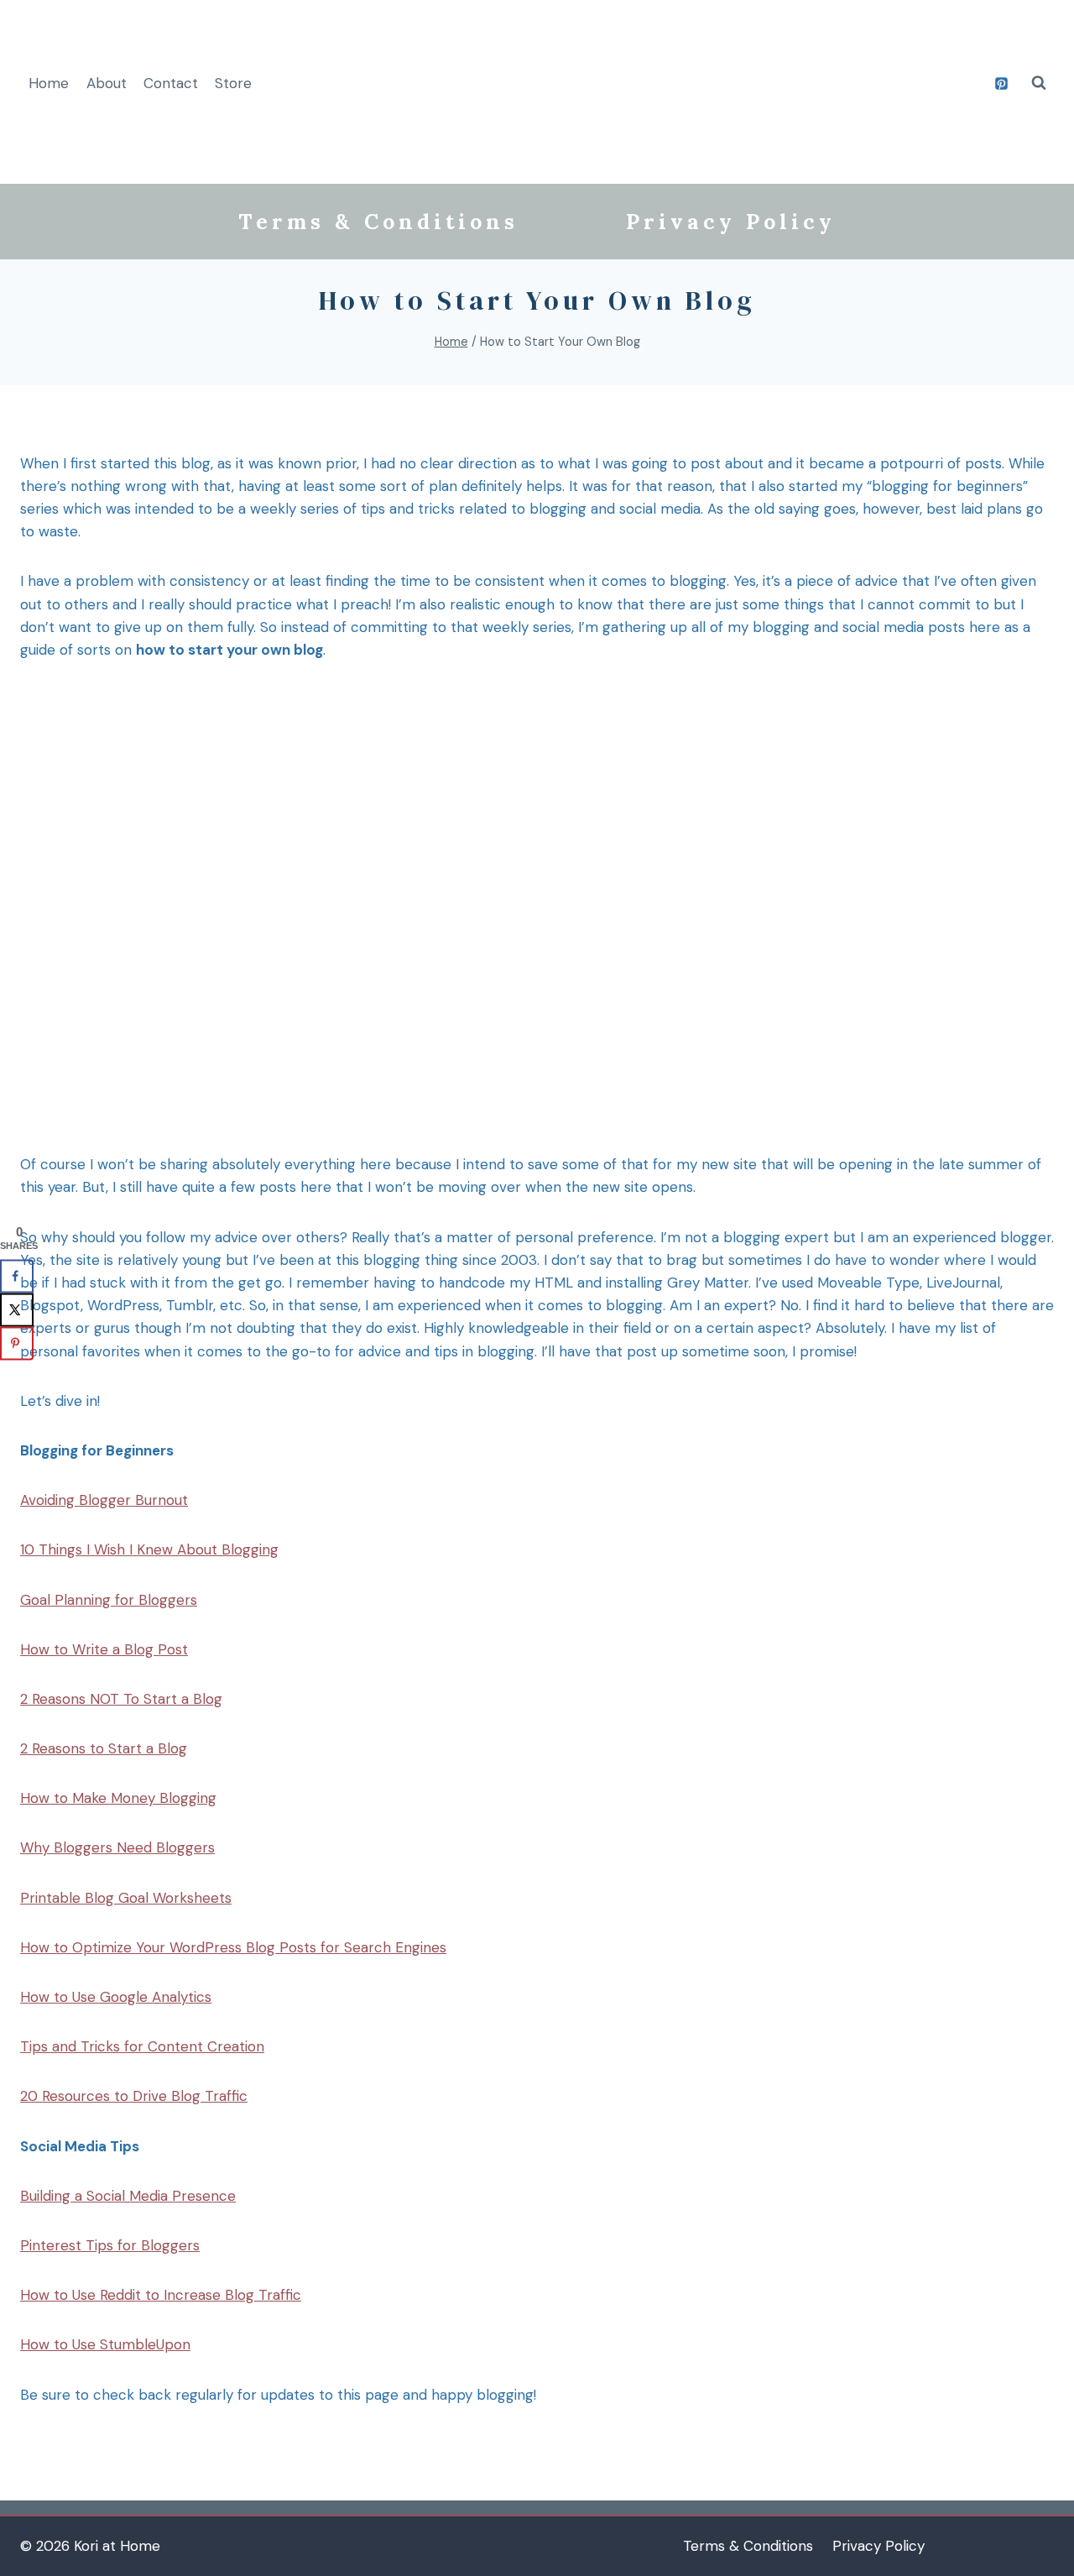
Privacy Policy (731, 222)
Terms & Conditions (378, 222)
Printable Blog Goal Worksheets (126, 1898)
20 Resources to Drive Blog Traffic (134, 2096)
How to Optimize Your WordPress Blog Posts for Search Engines (233, 1947)
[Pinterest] (1001, 83)
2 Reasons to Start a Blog (104, 1748)
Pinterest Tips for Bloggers (110, 2245)
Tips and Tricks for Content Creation (142, 2046)
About (107, 83)
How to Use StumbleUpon (105, 2344)
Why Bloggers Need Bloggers (117, 1847)
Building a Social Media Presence (128, 2196)
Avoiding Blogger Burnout (104, 1500)
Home (49, 83)
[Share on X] (17, 1310)
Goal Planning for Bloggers (109, 1600)
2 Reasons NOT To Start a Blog (121, 1699)
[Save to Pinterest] (17, 1344)
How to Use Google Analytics (116, 1997)
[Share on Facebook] (17, 1277)
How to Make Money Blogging (118, 1798)
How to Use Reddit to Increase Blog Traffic (161, 2295)
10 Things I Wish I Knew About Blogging (149, 1549)
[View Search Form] (1039, 83)
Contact (171, 83)
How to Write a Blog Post (104, 1649)
